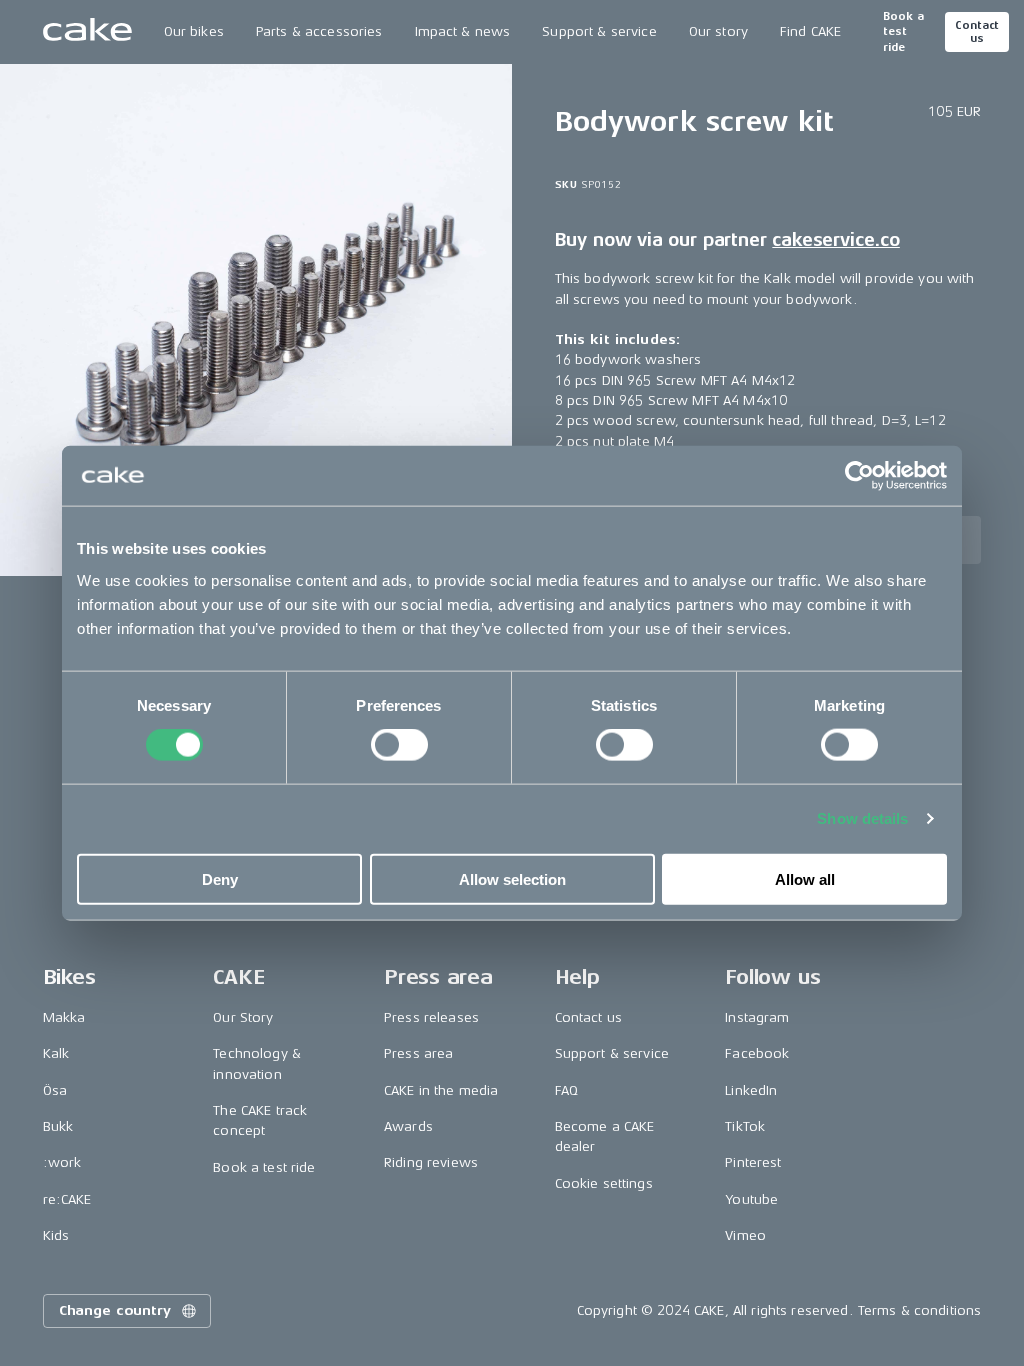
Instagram (757, 1017)
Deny (220, 878)
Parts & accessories (319, 31)
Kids (56, 1235)
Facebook (757, 1053)
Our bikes (194, 31)
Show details (862, 818)
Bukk (58, 1126)
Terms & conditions (920, 1310)
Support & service (599, 31)
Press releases (431, 1017)
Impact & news (463, 31)
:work (62, 1162)
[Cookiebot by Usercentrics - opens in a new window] (859, 476)
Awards (408, 1126)
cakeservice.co (835, 240)
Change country (115, 1310)
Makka (64, 1017)
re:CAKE (67, 1199)
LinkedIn (751, 1090)
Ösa (55, 1090)
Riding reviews (431, 1162)
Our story (718, 31)
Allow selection (512, 878)
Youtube (751, 1199)
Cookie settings (604, 1183)
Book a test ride (903, 32)
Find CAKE (810, 31)
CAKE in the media (441, 1090)
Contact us (977, 32)
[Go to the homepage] (87, 32)
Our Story (243, 1017)
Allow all (805, 878)
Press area (418, 1053)
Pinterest (753, 1162)
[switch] (399, 745)
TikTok (745, 1126)
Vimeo (745, 1235)
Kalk (56, 1053)
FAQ (566, 1090)
